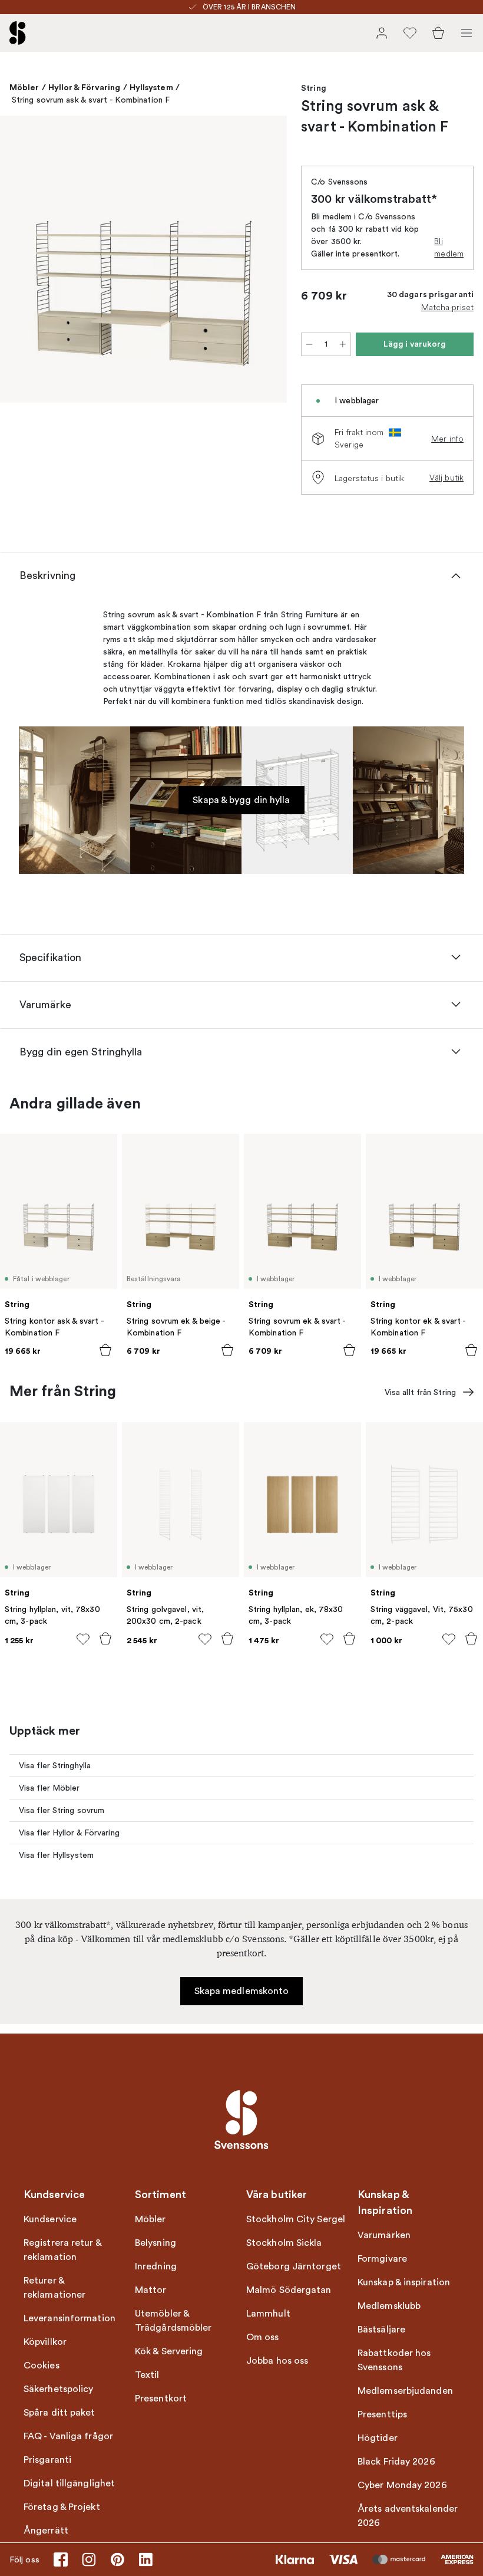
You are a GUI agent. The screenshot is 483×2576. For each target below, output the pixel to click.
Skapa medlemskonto (242, 1991)
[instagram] (89, 2559)
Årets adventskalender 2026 (408, 2516)
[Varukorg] (438, 33)
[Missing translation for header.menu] (467, 33)
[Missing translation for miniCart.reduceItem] (309, 344)
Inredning (156, 2266)
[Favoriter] (410, 33)
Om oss (263, 2337)
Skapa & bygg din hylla (241, 800)
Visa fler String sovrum (62, 1810)
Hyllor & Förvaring (85, 87)
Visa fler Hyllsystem (56, 1855)
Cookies (42, 2366)
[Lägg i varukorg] (105, 1350)
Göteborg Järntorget (294, 2266)
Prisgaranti (47, 2460)
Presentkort (161, 2399)
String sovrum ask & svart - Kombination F (91, 100)
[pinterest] (117, 2559)
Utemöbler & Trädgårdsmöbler (173, 2321)
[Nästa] (266, 261)
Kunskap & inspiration (404, 2282)
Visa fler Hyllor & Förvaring (69, 1833)
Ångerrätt (46, 2531)
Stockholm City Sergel (296, 2219)
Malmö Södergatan (289, 2290)
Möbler (24, 87)
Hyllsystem (151, 87)
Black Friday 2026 (396, 2462)
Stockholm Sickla (284, 2243)
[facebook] (61, 2559)
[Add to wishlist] (83, 1639)
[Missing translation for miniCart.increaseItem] (343, 344)
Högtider (378, 2438)
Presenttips (382, 2414)
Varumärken (384, 2235)
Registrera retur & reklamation (62, 2250)
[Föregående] (21, 261)
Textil (147, 2375)
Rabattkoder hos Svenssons (394, 2360)
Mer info (447, 439)
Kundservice (50, 2219)
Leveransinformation (70, 2318)
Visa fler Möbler (49, 1788)
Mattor (151, 2290)
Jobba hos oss (277, 2361)
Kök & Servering (169, 2351)
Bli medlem (449, 247)
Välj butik (446, 478)
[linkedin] (145, 2559)
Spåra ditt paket (59, 2413)
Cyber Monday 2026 (402, 2485)
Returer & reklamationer (54, 2288)
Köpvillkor (45, 2342)
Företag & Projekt (62, 2507)
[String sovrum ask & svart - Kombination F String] (143, 259)
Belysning (156, 2243)
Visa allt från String (420, 1392)
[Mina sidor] (382, 33)
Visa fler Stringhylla (55, 1766)
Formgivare (382, 2259)
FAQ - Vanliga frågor (68, 2436)
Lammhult (268, 2314)
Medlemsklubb (389, 2306)
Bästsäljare (381, 2330)
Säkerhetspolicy (59, 2389)
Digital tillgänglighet (69, 2483)
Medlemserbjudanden (405, 2391)
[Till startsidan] (18, 33)
